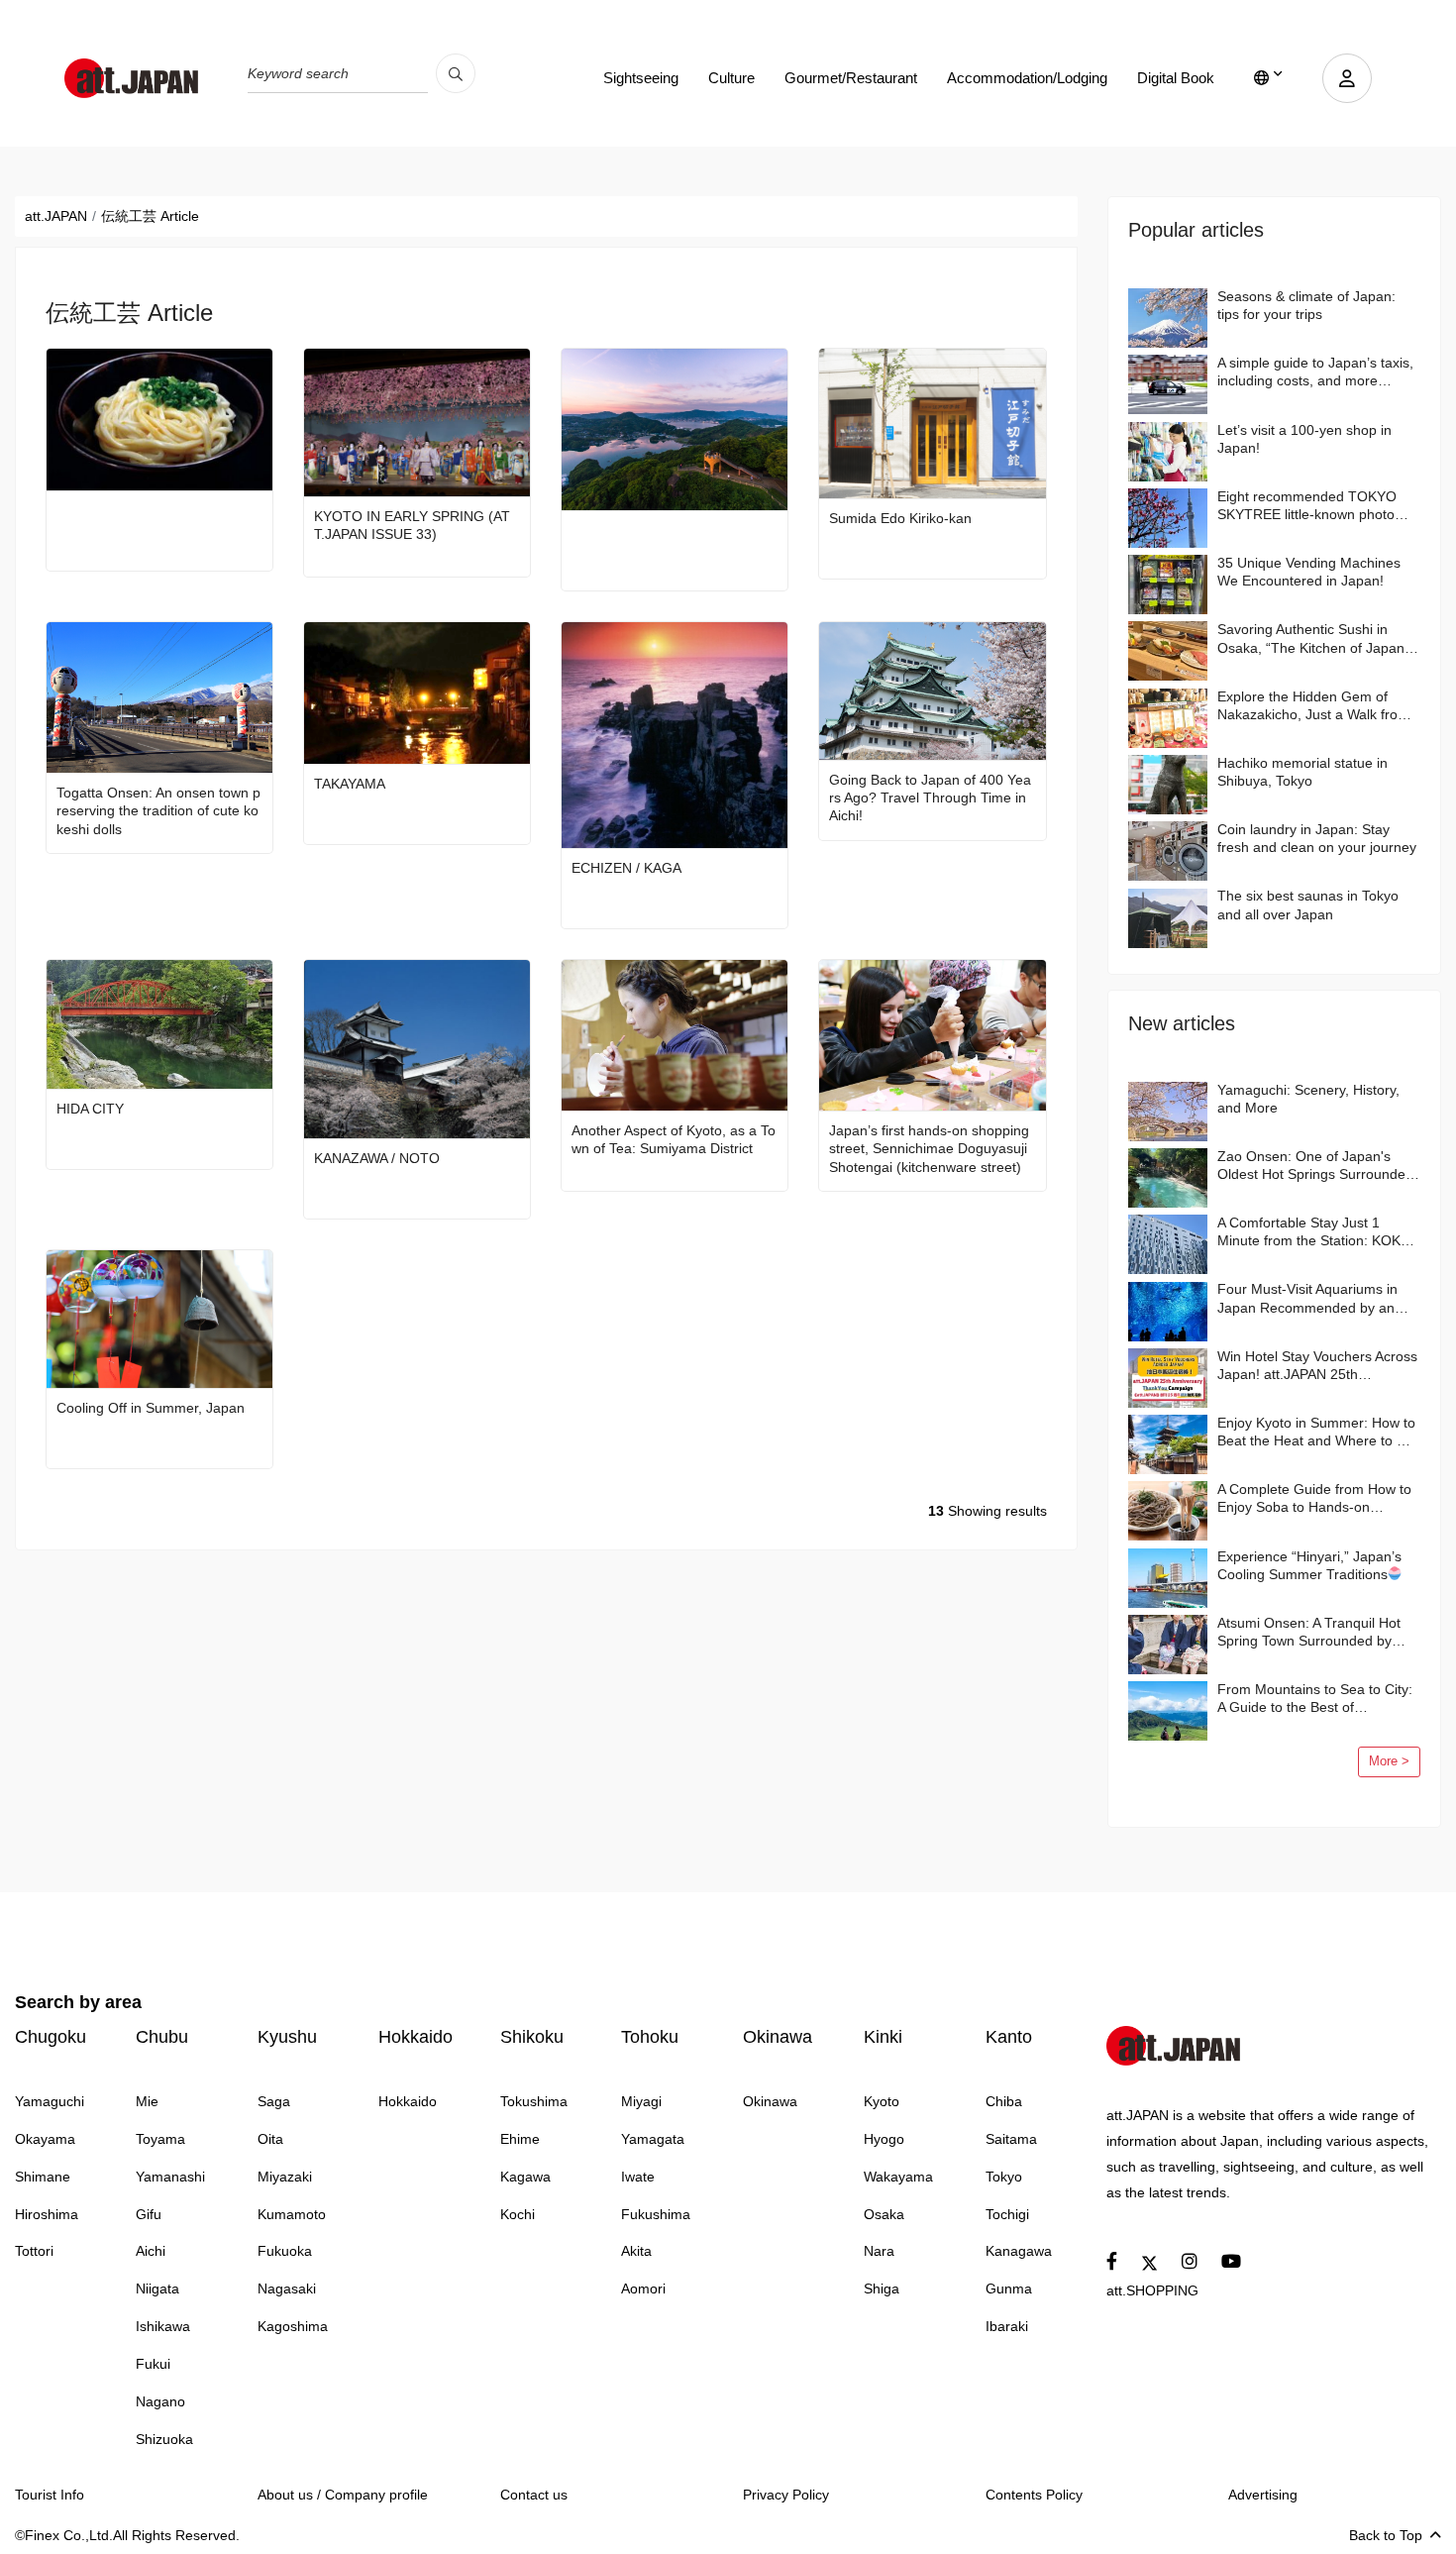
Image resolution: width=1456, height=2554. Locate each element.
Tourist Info (50, 2495)
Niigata (157, 2288)
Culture (731, 78)
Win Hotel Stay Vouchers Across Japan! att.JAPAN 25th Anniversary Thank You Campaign (1317, 1366)
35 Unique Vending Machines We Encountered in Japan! (1309, 572)
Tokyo (1004, 2177)
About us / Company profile (343, 2495)
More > (1389, 1761)
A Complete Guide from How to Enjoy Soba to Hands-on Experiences (1314, 1498)
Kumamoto (292, 2214)
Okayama (45, 2139)
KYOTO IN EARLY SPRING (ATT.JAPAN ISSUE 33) (412, 525)
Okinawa (778, 2037)
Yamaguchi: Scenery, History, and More (1308, 1099)
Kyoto (882, 2101)
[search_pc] (456, 73)
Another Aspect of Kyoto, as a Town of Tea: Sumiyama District (674, 1139)
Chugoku (51, 2037)
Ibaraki (1007, 2326)
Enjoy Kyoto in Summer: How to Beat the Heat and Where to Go (1316, 1432)
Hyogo (884, 2139)
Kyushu (287, 2037)
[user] (1347, 78)
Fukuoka (285, 2251)
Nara (879, 2251)
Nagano (160, 2401)
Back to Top (1386, 2535)
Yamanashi (170, 2177)
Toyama (160, 2139)
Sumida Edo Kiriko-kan (900, 518)
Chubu (162, 2037)
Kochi (518, 2214)
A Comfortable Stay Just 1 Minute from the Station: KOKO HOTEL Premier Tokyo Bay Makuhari (1314, 1232)
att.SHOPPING (1152, 2290)
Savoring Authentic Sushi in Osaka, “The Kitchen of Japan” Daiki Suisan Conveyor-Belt (1313, 638)
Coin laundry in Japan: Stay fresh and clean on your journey (1317, 838)
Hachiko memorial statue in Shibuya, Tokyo (1302, 772)
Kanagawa (1019, 2251)
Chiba (1004, 2101)
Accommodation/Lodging (1027, 78)
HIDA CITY (90, 1109)
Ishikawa (163, 2326)
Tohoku (650, 2037)
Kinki (883, 2037)
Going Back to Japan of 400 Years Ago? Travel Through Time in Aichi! (930, 798)
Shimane (43, 2177)
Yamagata (653, 2139)
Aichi (151, 2251)
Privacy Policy (786, 2495)
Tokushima (534, 2101)
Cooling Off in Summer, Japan (151, 1408)
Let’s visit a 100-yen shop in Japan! (1304, 439)
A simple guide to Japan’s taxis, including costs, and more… (1315, 372)
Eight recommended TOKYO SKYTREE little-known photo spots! (1307, 506)
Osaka (884, 2214)
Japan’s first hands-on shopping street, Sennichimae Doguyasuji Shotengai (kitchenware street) (929, 1148)
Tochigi (1007, 2214)
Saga (274, 2101)
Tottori (34, 2251)
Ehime (520, 2139)
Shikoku (532, 2037)
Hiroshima (47, 2214)
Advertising (1263, 2495)
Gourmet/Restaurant (851, 78)
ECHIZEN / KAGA (626, 868)
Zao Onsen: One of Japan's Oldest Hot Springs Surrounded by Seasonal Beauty (1315, 1166)
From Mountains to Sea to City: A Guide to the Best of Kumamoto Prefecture (1315, 1699)
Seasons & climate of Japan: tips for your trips (1306, 305)
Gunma (1009, 2288)
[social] (1112, 2262)
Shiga (882, 2288)
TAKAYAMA (350, 784)
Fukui (153, 2364)
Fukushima (656, 2214)
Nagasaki (287, 2288)
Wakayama (898, 2177)
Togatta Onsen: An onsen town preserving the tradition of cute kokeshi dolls (158, 810)
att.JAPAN (56, 216)
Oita (270, 2139)
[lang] (1268, 78)
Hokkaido (416, 2037)
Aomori (643, 2288)
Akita (636, 2251)
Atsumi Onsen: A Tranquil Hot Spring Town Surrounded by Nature (1309, 1632)
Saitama (1011, 2139)
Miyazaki (285, 2177)
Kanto (1009, 2037)
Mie (147, 2101)
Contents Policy (1034, 2495)
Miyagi (641, 2101)
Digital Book (1176, 78)
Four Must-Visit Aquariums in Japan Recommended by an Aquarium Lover (1307, 1298)
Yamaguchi (50, 2101)
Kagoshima (293, 2326)
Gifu (149, 2214)
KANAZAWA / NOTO (377, 1158)
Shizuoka (164, 2439)
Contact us (534, 2495)
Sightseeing (641, 78)
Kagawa (525, 2177)
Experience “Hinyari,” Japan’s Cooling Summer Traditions (1309, 1565)
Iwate (638, 2177)
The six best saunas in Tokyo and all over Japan (1308, 905)
